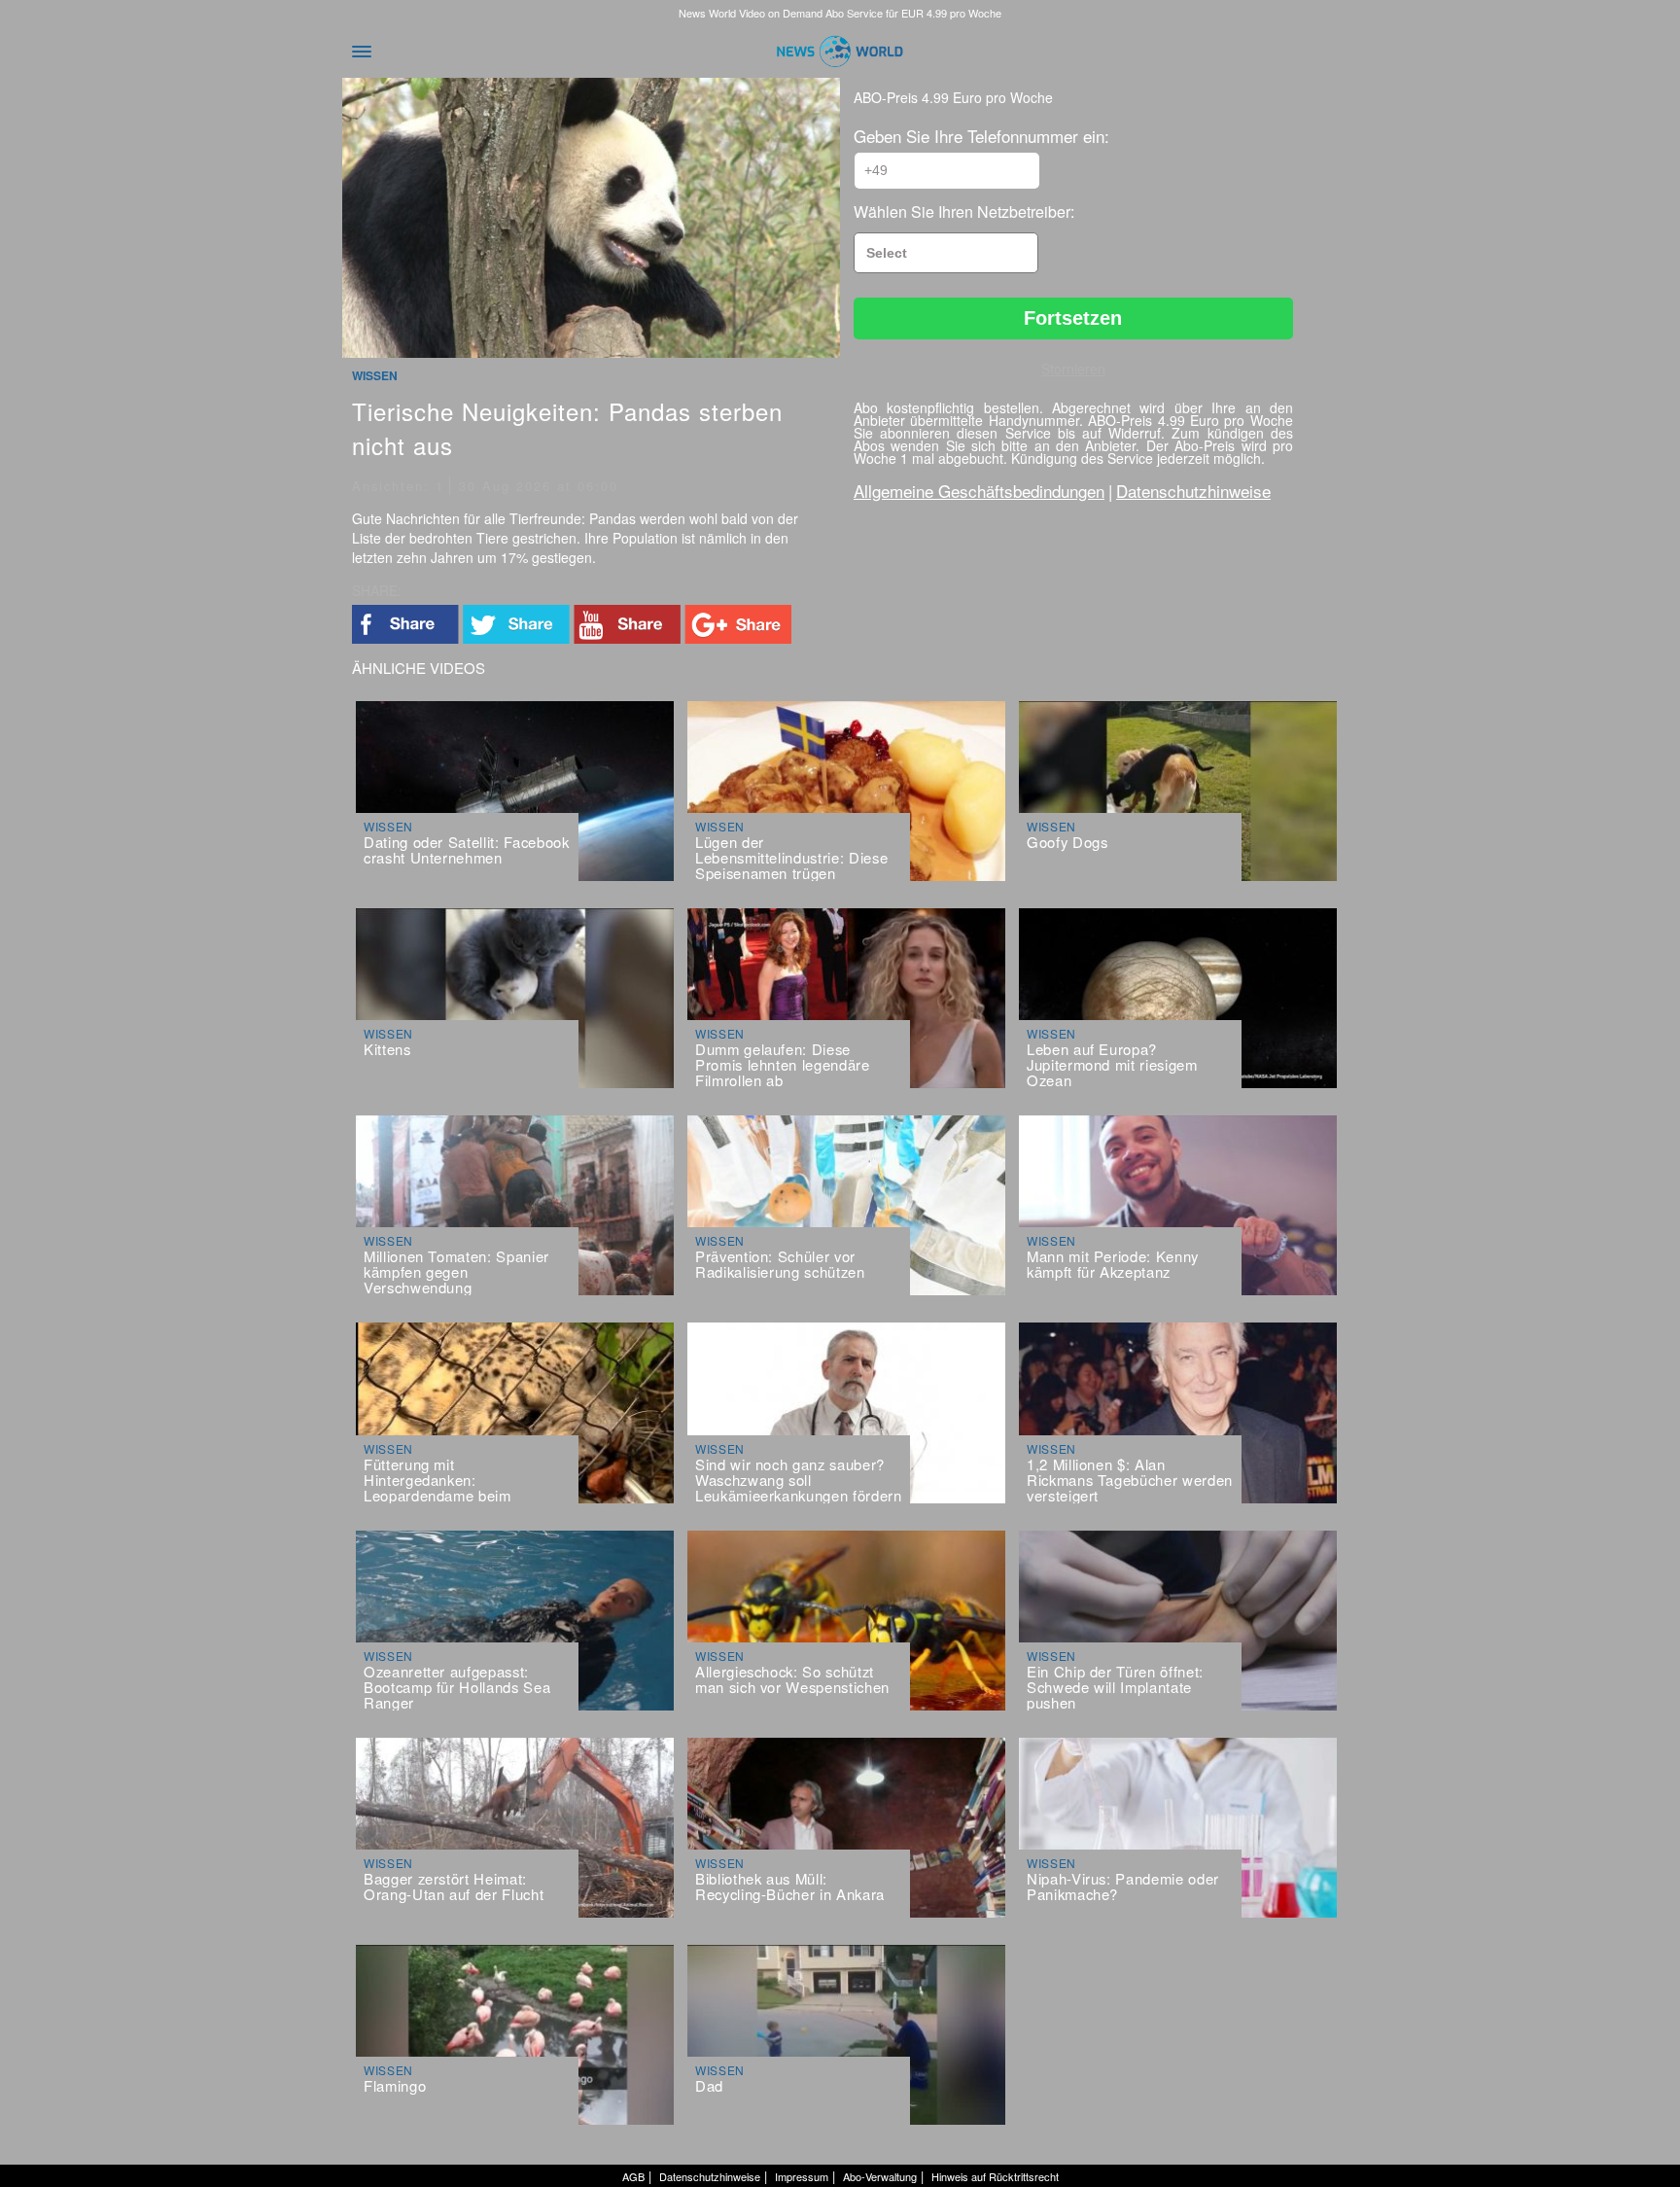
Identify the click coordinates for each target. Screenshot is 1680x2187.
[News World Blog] (840, 52)
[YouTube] (627, 626)
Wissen (375, 375)
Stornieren (1073, 369)
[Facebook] (405, 626)
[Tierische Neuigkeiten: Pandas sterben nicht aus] (591, 220)
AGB (633, 2176)
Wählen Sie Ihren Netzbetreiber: (964, 212)
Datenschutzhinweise (1193, 491)
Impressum (802, 2176)
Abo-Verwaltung (880, 2176)
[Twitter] (516, 626)
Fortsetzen (1073, 318)
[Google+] (738, 626)
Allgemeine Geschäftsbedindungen (979, 491)
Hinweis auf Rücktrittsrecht (995, 2176)
